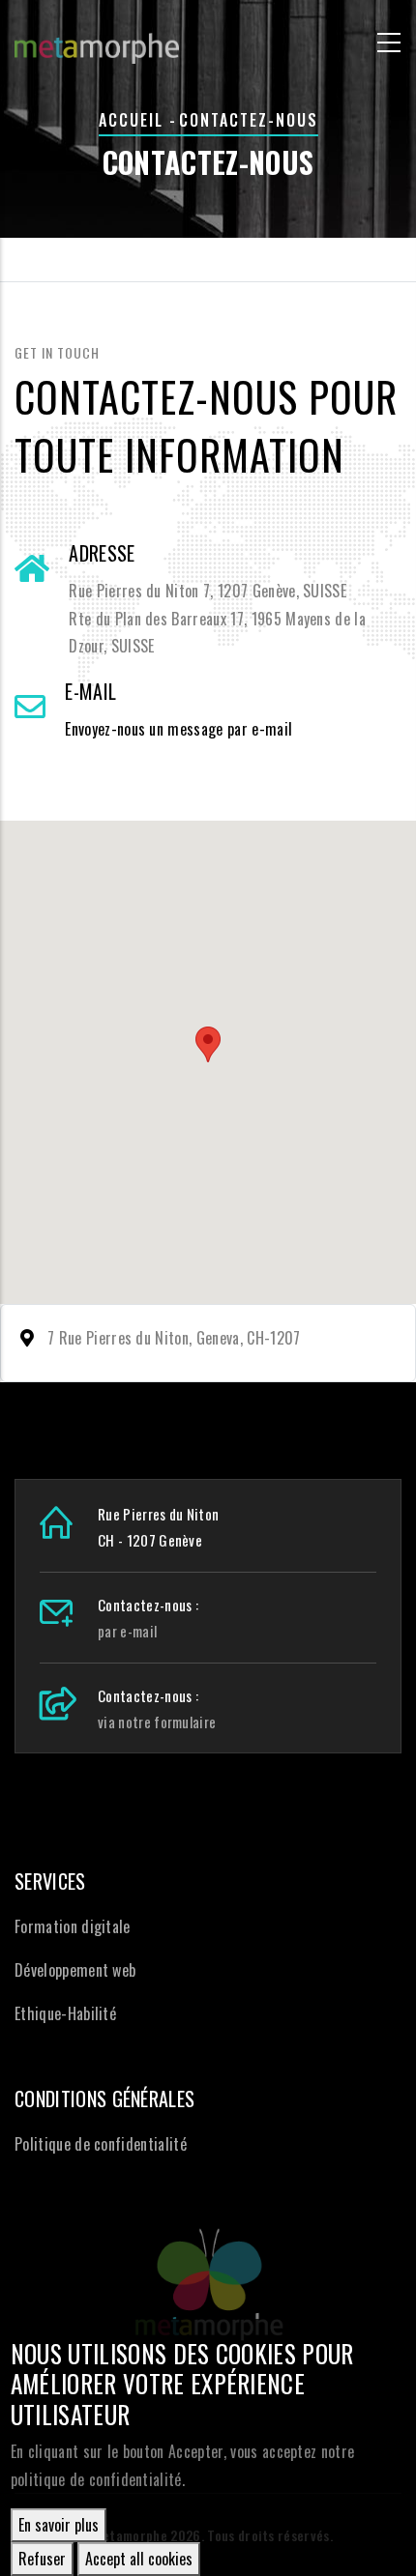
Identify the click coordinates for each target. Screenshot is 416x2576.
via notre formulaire (157, 1722)
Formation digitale (73, 1926)
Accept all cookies (139, 2559)
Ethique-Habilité (65, 2013)
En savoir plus (59, 2525)
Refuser (42, 2559)
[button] (208, 1044)
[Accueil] (97, 39)
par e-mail (127, 1631)
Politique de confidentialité (101, 2144)
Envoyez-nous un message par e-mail (178, 729)
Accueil (131, 120)
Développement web (75, 1970)
